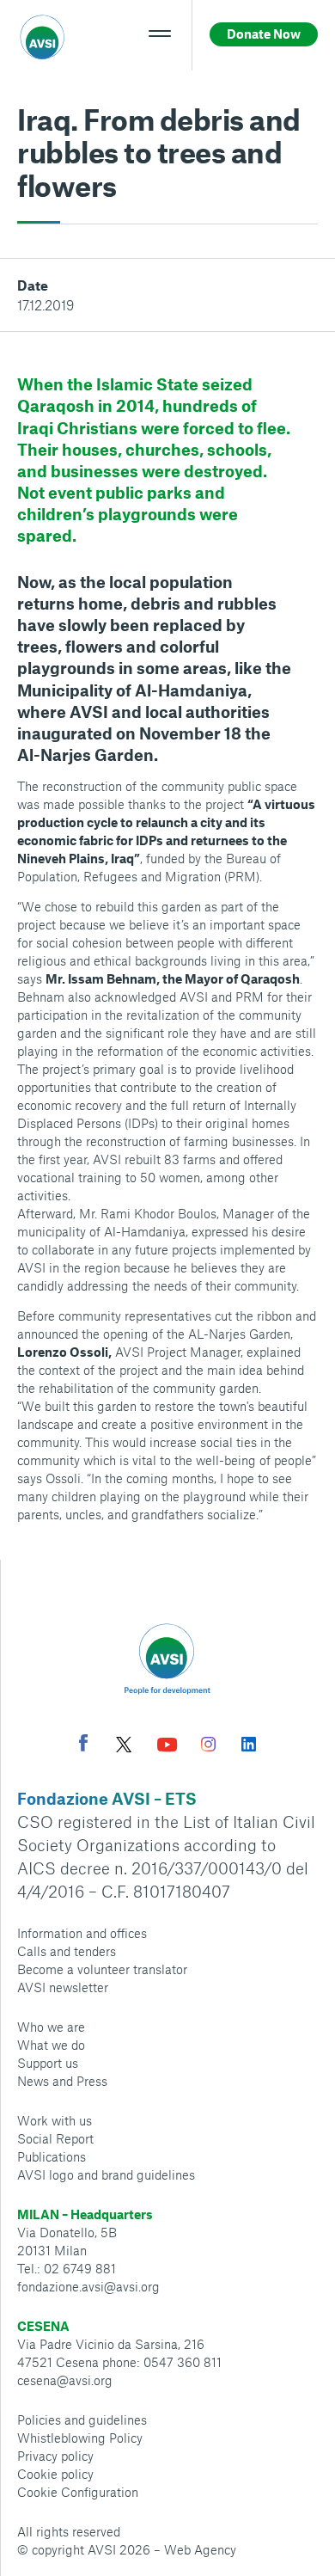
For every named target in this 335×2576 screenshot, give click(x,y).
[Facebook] (83, 1745)
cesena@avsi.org (65, 2380)
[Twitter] (124, 1747)
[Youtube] (167, 1747)
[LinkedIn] (249, 1746)
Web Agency (200, 2549)
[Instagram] (208, 1746)
